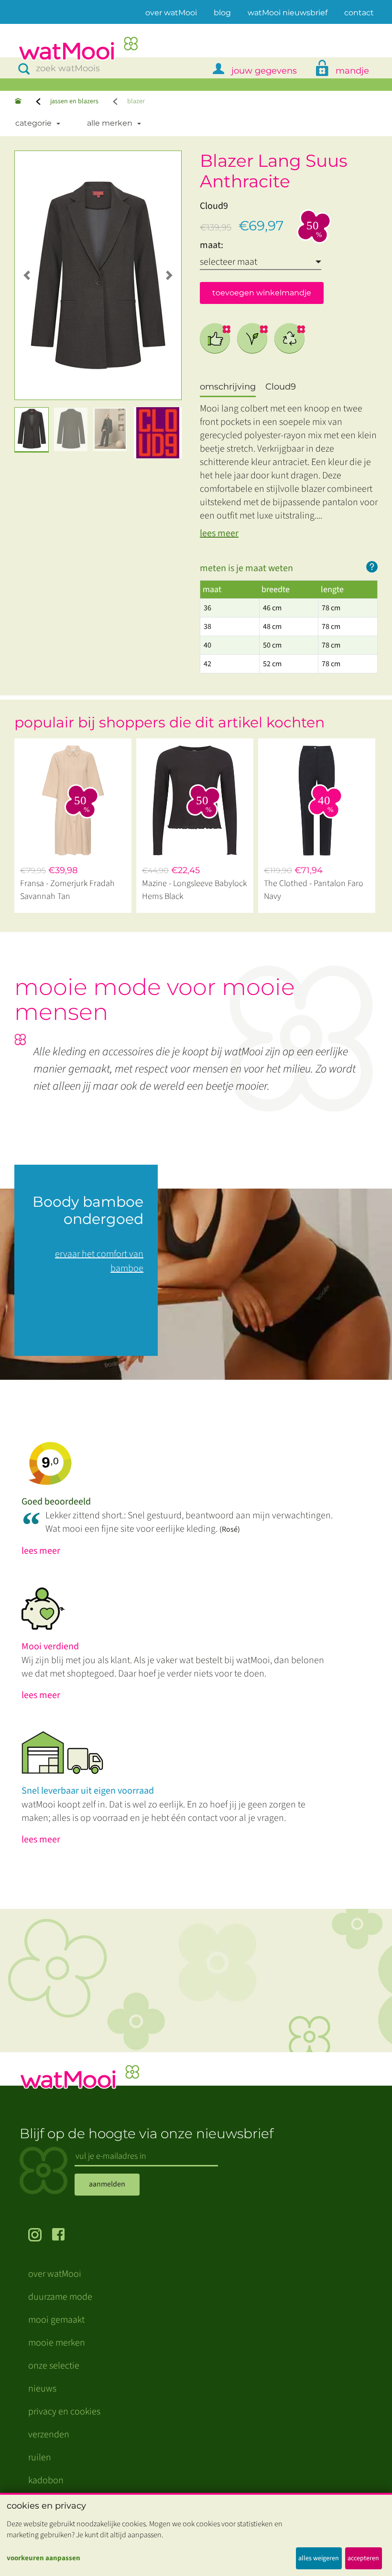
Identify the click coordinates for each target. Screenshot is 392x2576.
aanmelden (107, 2184)
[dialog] (196, 2534)
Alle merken (110, 123)
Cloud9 (214, 206)
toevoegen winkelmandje (262, 293)
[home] (78, 49)
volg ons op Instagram (40, 2236)
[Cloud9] (158, 433)
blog (222, 13)
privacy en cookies (64, 2412)
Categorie (33, 123)
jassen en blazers (74, 101)
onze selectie (54, 2366)
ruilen (40, 2457)
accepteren (363, 2558)
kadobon (46, 2480)
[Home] (18, 102)
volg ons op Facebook (64, 2236)
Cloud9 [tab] (281, 387)
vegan (252, 338)
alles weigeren (319, 2558)
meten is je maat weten (246, 568)
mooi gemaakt (56, 2320)
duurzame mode (60, 2297)
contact (359, 13)
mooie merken (57, 2343)
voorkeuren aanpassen (44, 2558)
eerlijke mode (215, 338)
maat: (212, 245)
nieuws (42, 2389)
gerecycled (290, 338)
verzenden (49, 2435)
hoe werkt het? (372, 567)
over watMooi (171, 12)
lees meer (219, 533)
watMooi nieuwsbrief (288, 13)
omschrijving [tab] (228, 387)
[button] (27, 275)
